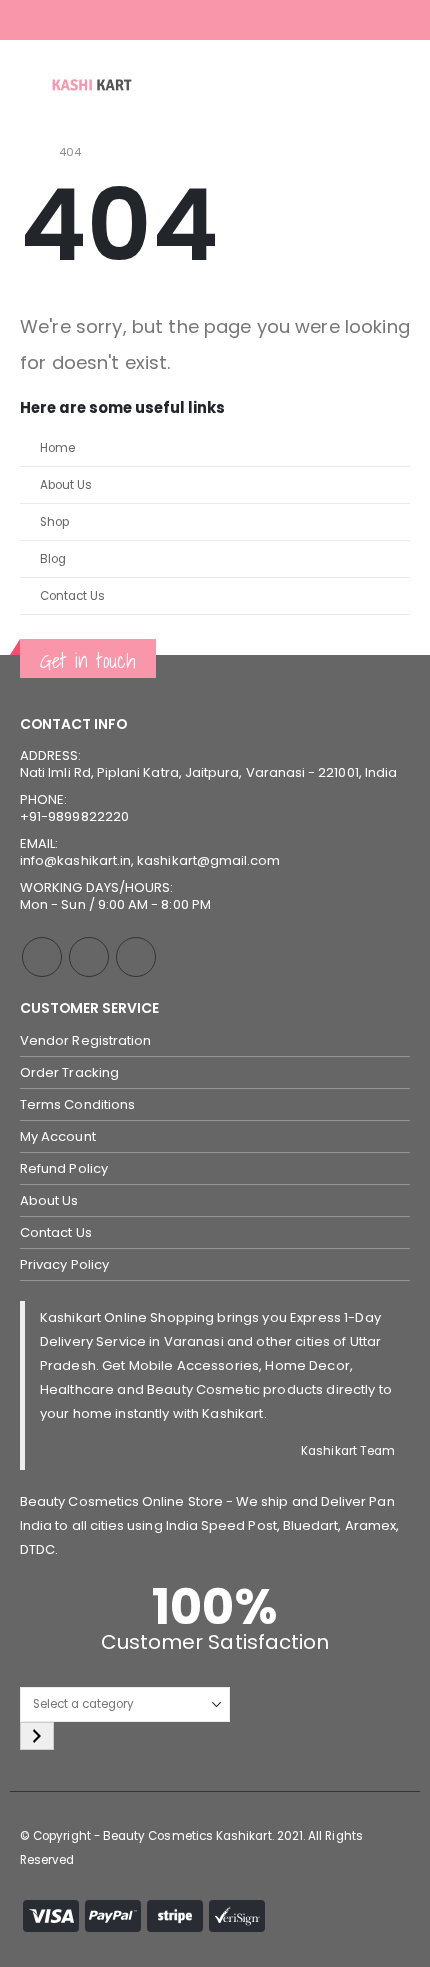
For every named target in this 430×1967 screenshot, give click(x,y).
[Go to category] (37, 1736)
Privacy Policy (64, 1264)
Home (57, 448)
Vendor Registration (85, 1040)
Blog (53, 559)
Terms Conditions (77, 1104)
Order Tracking (69, 1072)
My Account (58, 1136)
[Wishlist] (390, 85)
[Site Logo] (92, 84)
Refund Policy (64, 1168)
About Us (66, 485)
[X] (345, 20)
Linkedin (136, 957)
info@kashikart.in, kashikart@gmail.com (150, 860)
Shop (54, 522)
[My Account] (341, 85)
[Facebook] (318, 20)
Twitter (89, 957)
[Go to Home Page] (25, 152)
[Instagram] (371, 20)
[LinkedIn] (398, 20)
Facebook (42, 957)
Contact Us (72, 596)
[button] (34, 85)
